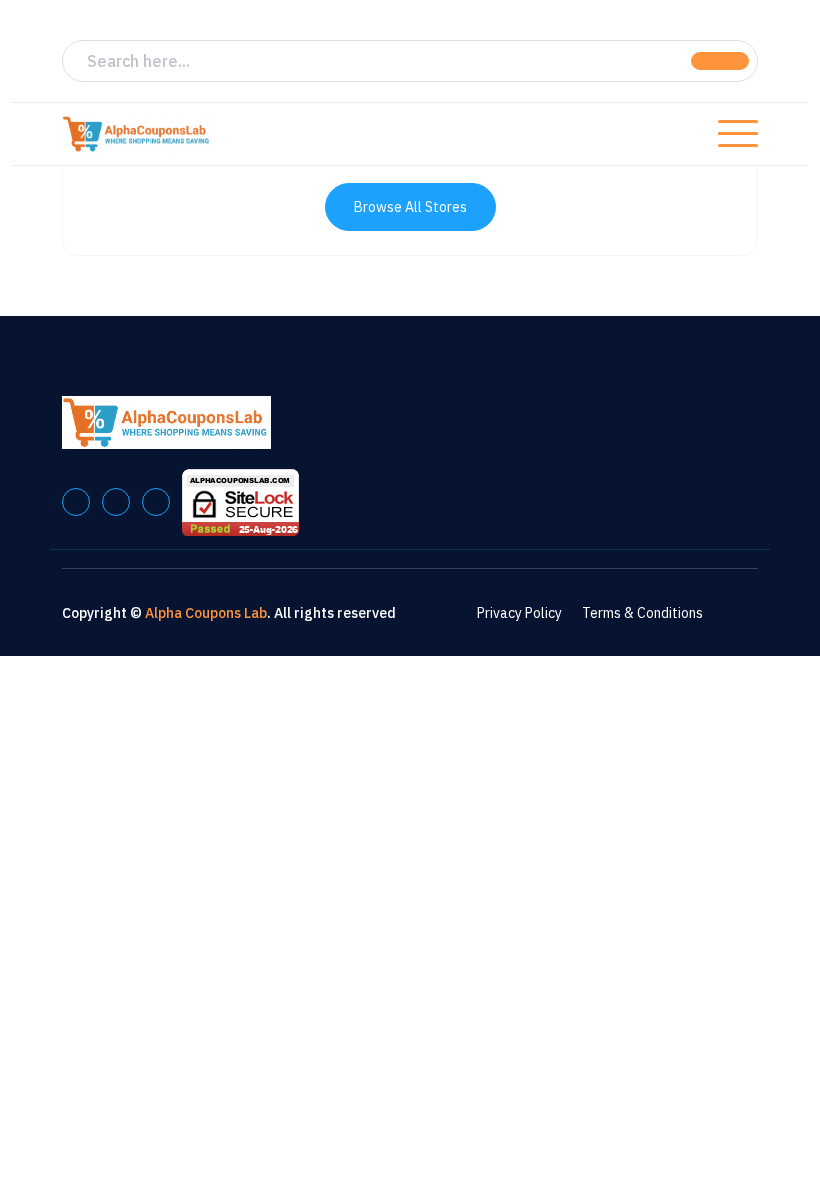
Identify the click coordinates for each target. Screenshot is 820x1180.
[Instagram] (156, 502)
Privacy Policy (519, 613)
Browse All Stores (410, 207)
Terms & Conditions (642, 613)
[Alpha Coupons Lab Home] (137, 134)
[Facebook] (76, 502)
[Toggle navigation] (738, 134)
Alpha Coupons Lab (206, 613)
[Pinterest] (116, 502)
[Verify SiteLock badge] (240, 501)
